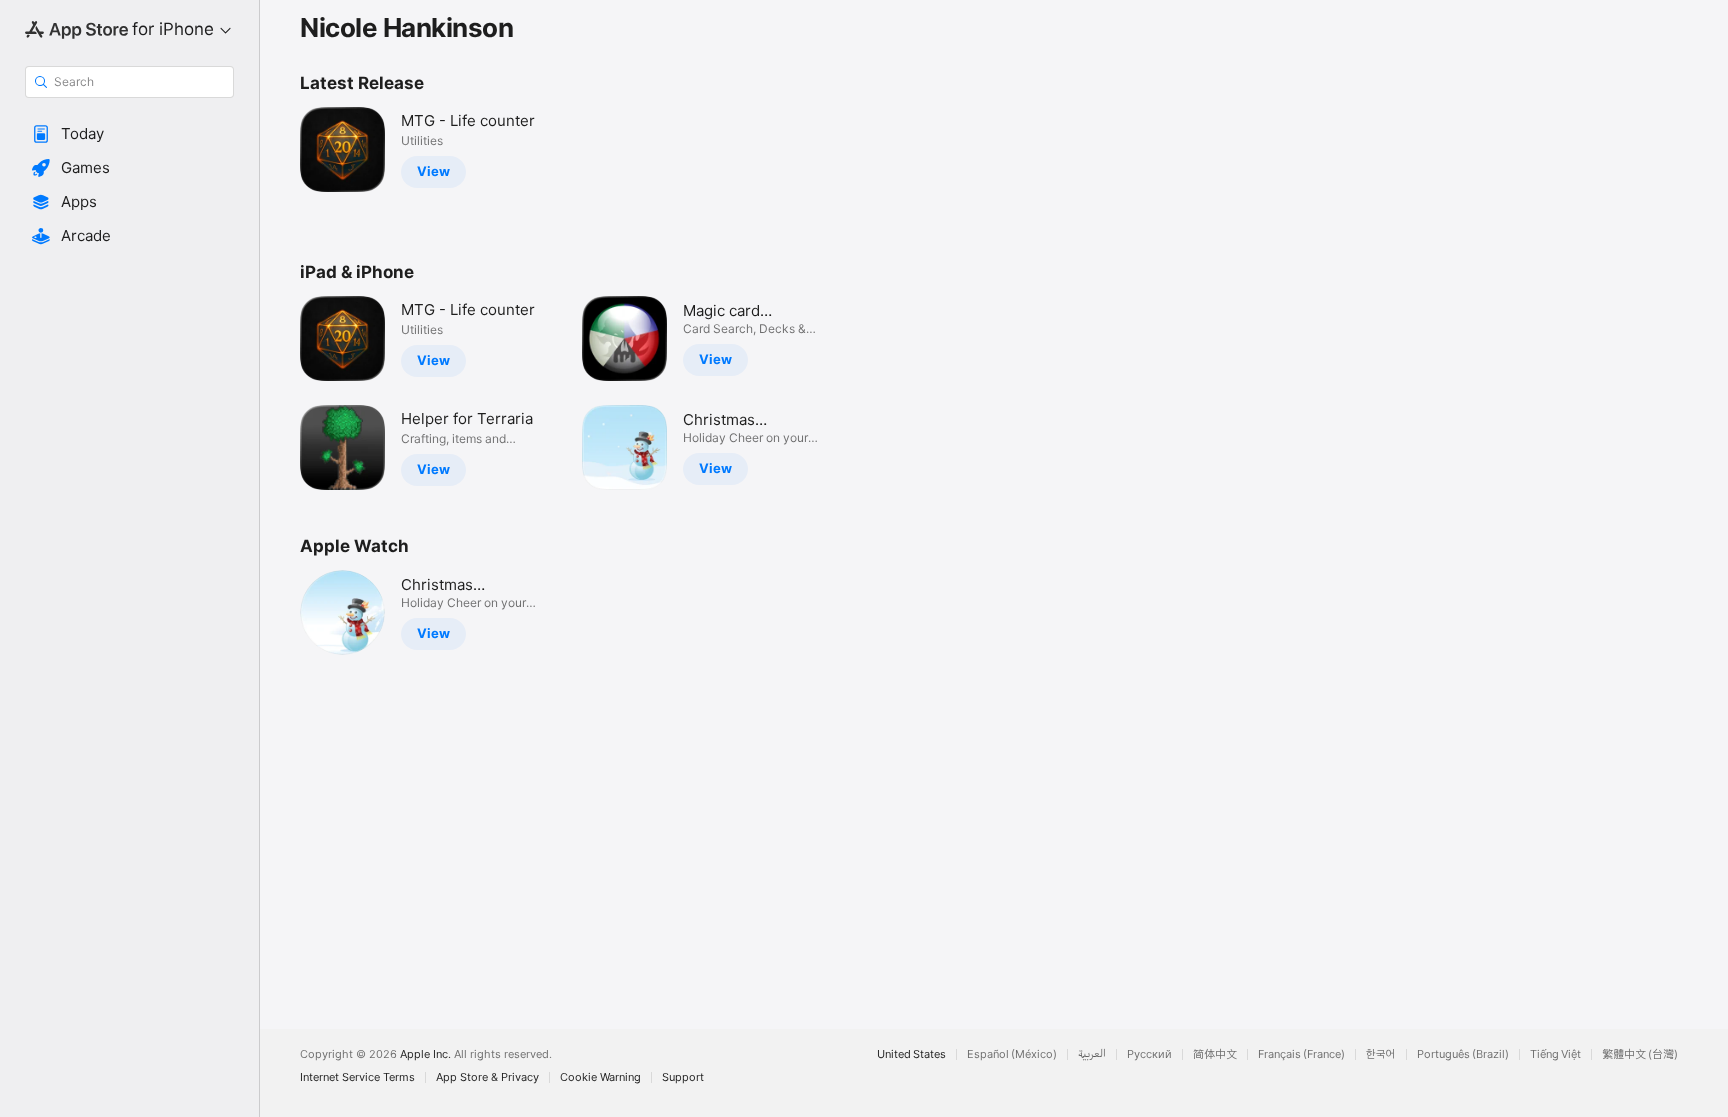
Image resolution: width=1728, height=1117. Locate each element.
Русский (1149, 1054)
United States (911, 1054)
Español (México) (1012, 1054)
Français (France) (1301, 1054)
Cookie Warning (600, 1077)
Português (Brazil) (1463, 1054)
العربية (1092, 1054)
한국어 (1381, 1054)
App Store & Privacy (487, 1077)
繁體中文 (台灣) (1640, 1054)
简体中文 (1215, 1054)
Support (683, 1077)
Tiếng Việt (1555, 1054)
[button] (129, 134)
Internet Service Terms (357, 1077)
